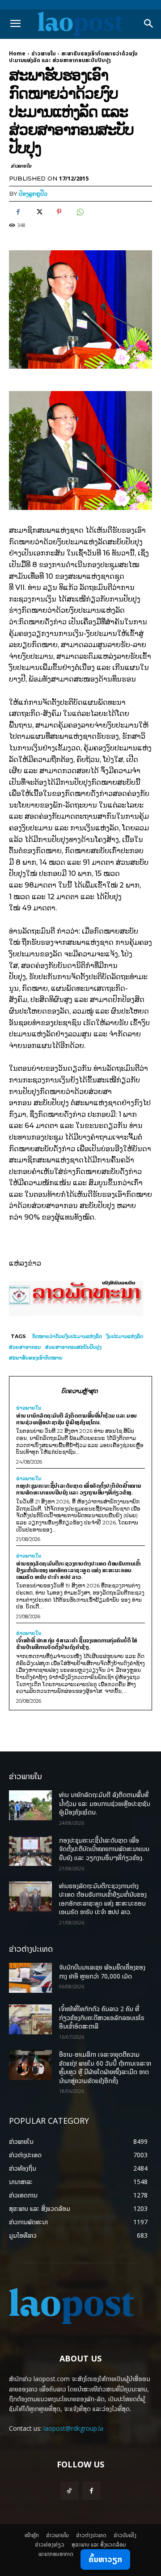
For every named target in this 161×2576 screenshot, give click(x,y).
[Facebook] (18, 212)
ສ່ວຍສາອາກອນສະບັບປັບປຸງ (73, 1347)
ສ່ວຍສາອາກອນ (25, 1347)
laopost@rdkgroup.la (73, 2428)
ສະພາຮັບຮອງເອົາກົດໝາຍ (36, 1358)
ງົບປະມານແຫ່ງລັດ (125, 1336)
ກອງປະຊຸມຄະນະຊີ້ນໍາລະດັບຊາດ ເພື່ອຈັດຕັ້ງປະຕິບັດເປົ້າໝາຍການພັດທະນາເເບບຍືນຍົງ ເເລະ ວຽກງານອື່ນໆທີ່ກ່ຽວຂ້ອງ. (79, 1489)
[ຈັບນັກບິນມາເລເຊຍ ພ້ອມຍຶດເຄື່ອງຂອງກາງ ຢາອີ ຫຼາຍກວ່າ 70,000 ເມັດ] (30, 1978)
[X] (38, 212)
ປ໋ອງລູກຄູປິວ (33, 194)
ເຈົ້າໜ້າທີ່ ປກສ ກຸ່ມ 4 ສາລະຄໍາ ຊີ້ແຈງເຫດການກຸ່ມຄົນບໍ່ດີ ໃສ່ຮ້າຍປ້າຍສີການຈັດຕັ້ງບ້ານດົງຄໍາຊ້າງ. (77, 1644)
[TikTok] (70, 2491)
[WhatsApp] (80, 212)
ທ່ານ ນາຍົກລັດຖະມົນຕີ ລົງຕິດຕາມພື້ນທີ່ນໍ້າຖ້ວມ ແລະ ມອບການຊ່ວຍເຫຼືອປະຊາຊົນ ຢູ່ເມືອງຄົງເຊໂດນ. (76, 1419)
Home (17, 53)
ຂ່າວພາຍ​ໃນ (43, 53)
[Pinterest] (59, 212)
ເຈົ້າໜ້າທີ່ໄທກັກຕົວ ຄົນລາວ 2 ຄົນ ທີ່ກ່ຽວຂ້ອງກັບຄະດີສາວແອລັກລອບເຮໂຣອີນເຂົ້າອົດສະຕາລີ (102, 2017)
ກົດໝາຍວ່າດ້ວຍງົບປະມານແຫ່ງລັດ (67, 1336)
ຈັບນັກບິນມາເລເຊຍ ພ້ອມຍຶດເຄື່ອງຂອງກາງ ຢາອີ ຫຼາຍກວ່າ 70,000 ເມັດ (102, 1972)
